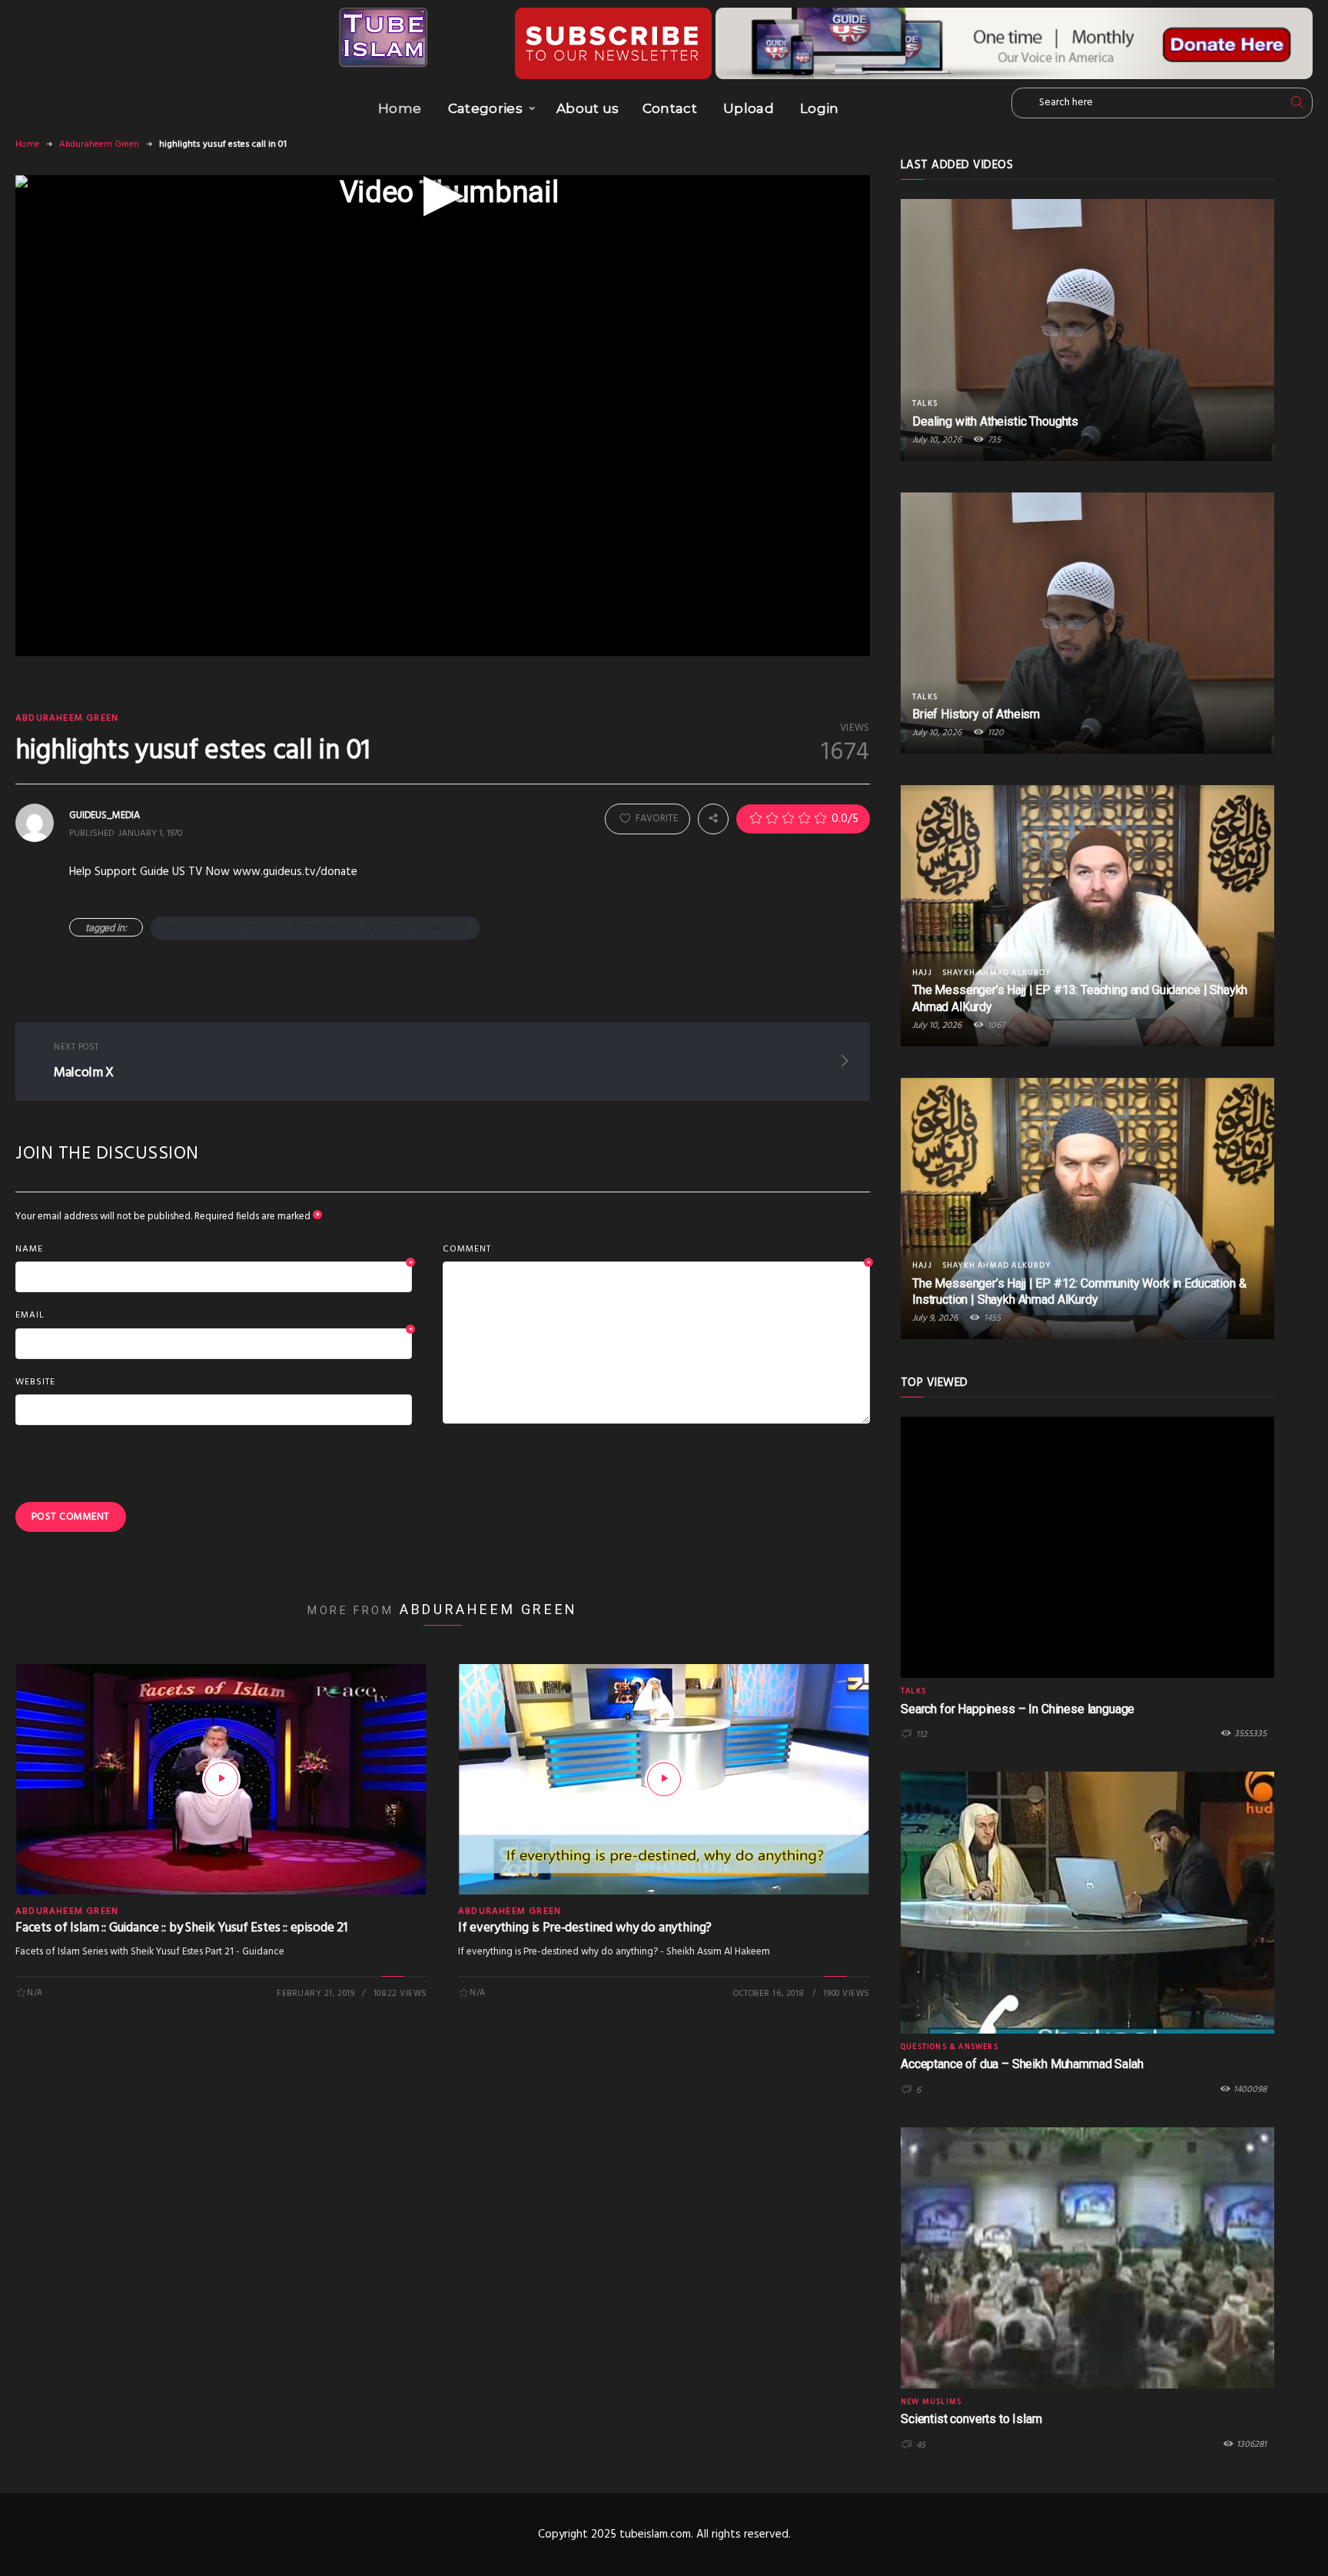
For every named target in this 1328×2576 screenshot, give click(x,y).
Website (35, 1382)
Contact (670, 108)
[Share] (713, 819)
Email (214, 1316)
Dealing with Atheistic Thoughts (995, 421)
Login (820, 108)
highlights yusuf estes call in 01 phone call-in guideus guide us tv (315, 928)
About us (588, 108)
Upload (749, 108)
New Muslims (931, 2402)
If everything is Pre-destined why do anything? (585, 1928)
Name (214, 1250)
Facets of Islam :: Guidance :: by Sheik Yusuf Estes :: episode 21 (181, 1928)
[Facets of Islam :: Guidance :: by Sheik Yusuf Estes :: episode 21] (221, 1779)
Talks (925, 403)
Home (400, 108)
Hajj (922, 973)
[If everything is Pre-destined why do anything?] (664, 1779)
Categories (485, 108)
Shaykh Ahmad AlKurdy (996, 973)
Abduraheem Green (99, 144)
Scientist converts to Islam (971, 2419)
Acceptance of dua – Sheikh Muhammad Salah (1022, 2064)
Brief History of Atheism (976, 714)
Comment (656, 1250)
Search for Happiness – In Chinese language (1018, 1709)
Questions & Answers (950, 2047)
